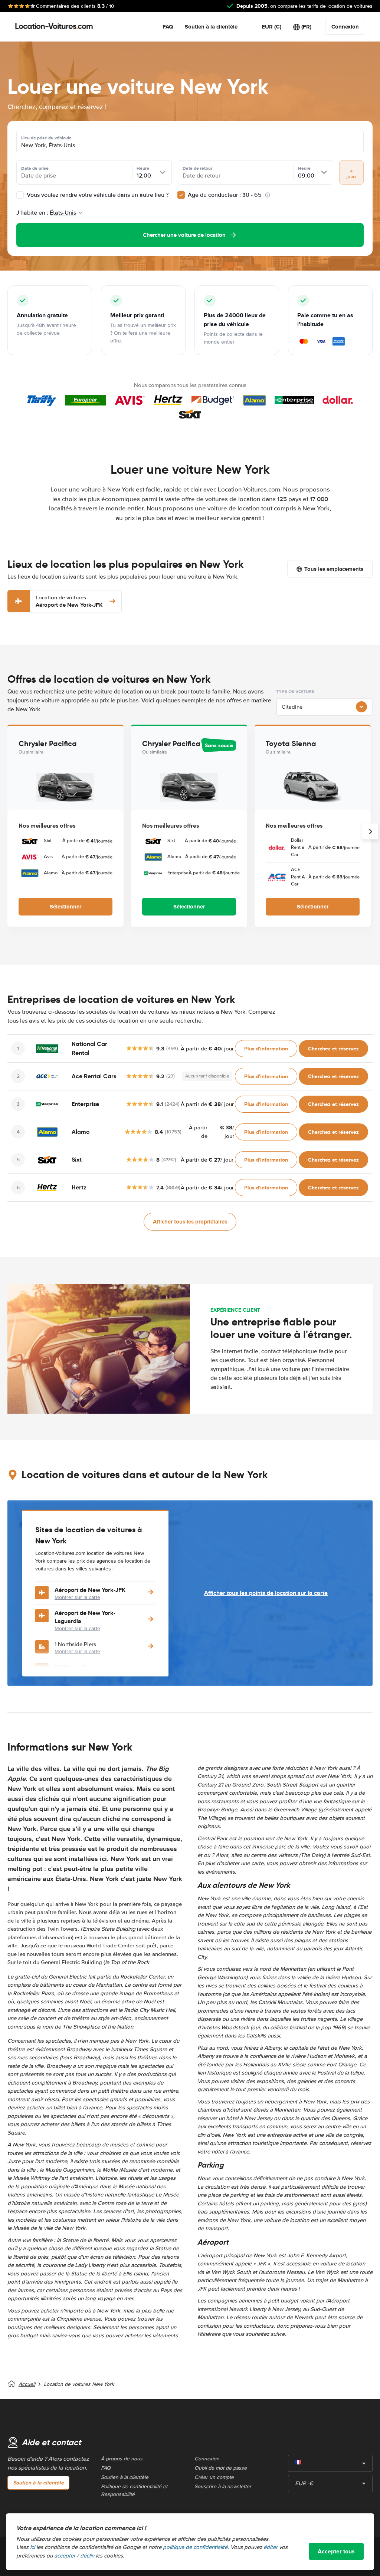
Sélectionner (65, 907)
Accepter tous (336, 2551)
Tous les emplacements (334, 569)
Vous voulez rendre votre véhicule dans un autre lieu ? (97, 195)
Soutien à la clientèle (211, 27)
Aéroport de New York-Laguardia (85, 1617)
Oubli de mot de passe (221, 2468)
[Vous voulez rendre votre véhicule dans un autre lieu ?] (20, 195)
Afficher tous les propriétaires (190, 1222)
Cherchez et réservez (333, 1049)
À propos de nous (122, 2459)
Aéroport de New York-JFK (69, 601)
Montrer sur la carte (77, 1597)
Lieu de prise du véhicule (46, 138)
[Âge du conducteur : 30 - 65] (181, 195)
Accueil (27, 2384)
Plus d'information (266, 1049)
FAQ (168, 27)
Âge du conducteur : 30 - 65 (225, 195)
